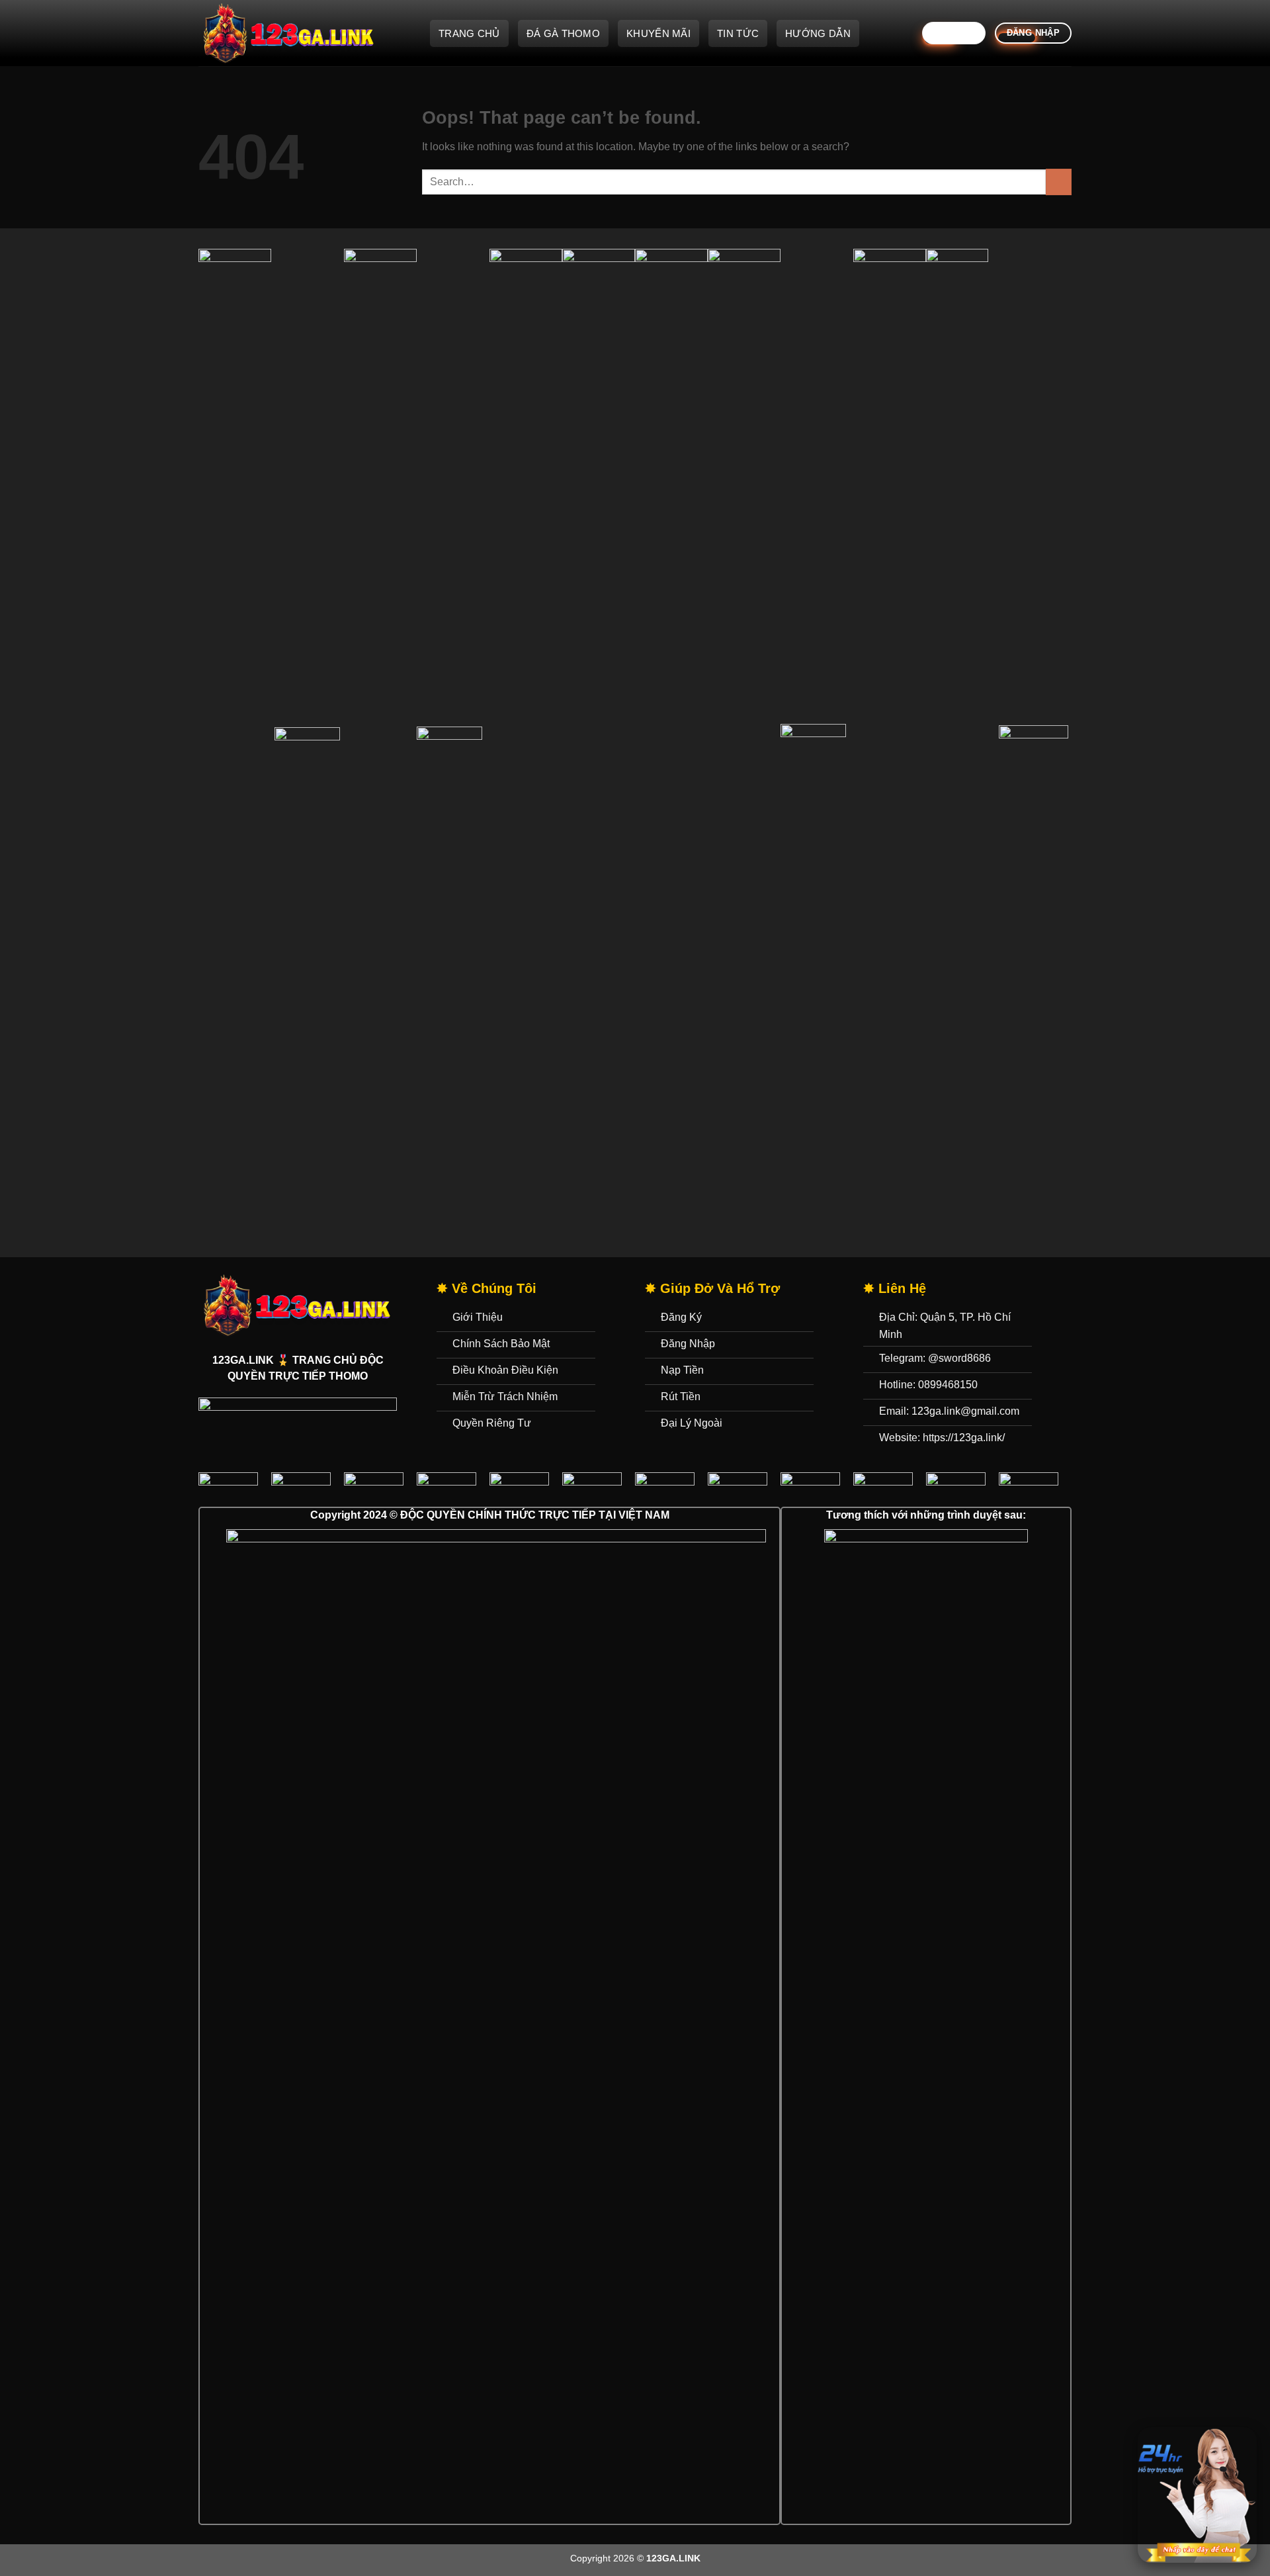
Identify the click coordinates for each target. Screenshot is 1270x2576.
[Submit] (1059, 182)
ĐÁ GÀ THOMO (563, 33)
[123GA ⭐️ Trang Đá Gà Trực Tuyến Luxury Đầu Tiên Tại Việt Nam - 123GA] (304, 33)
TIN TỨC (738, 33)
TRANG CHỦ (469, 33)
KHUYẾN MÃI (658, 33)
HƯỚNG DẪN (818, 33)
